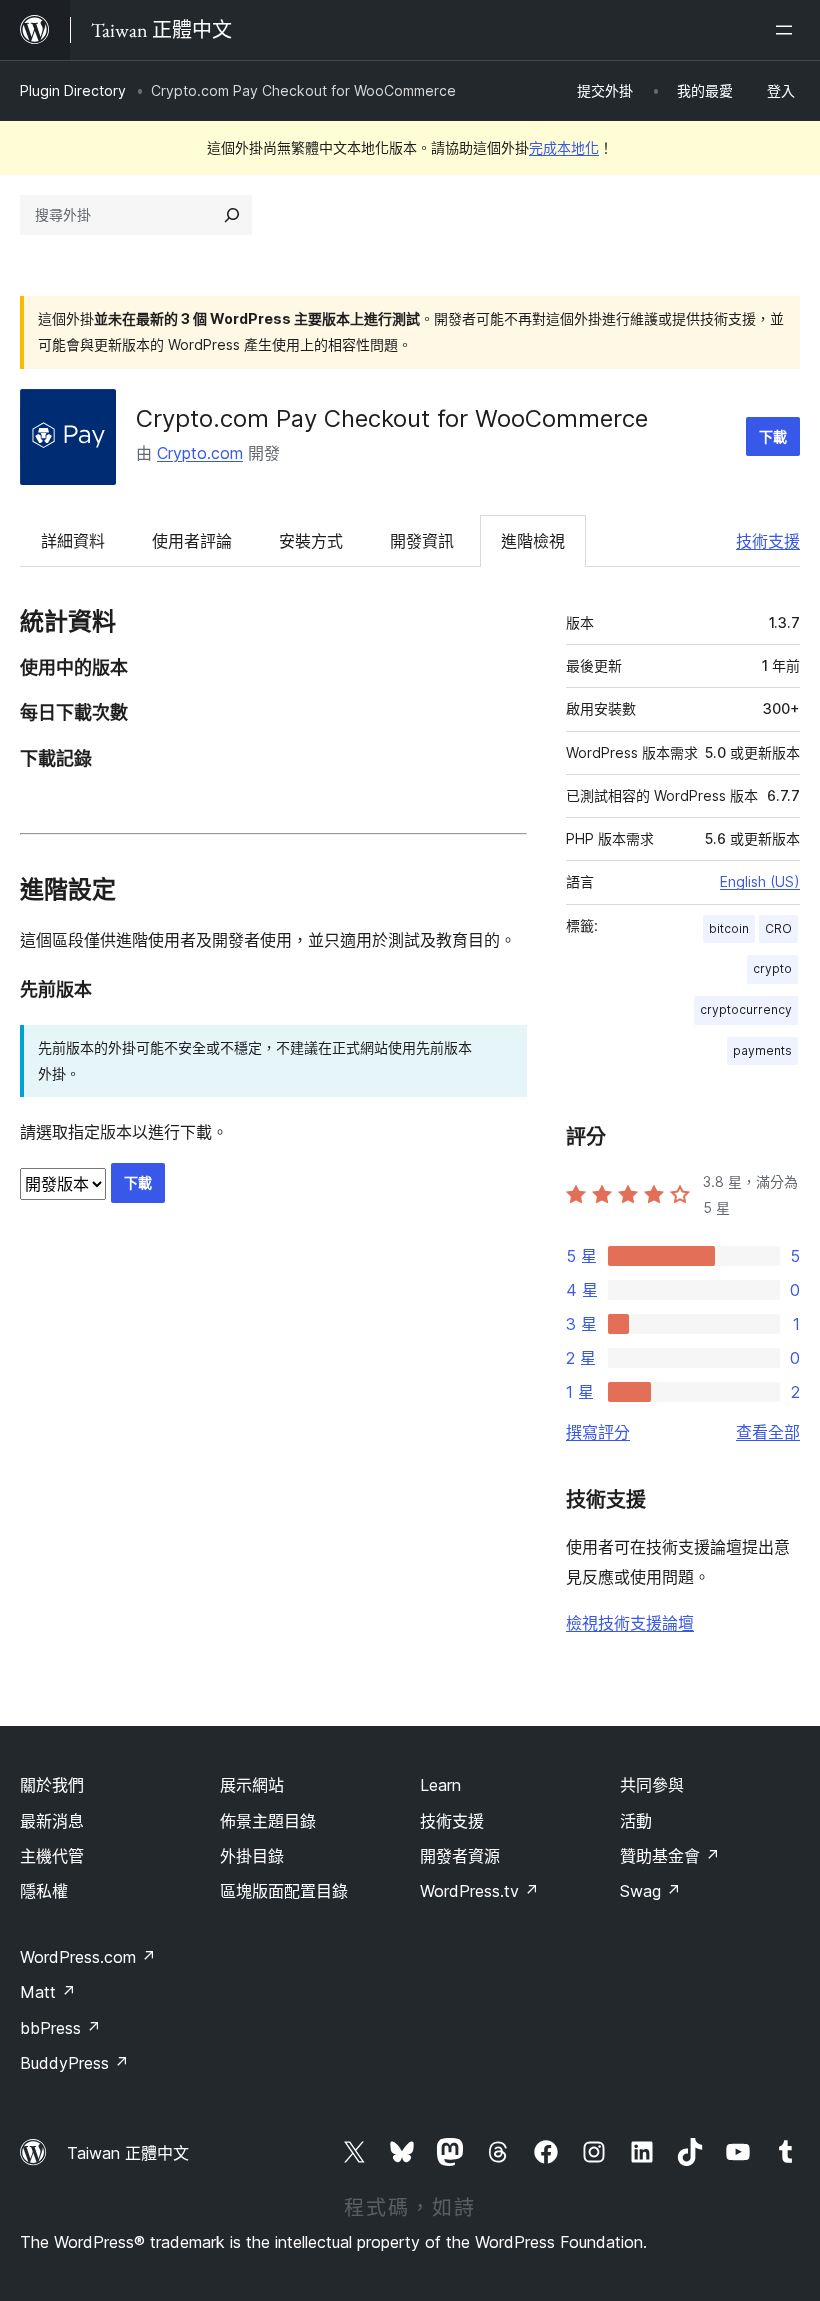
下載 (773, 436)
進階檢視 (533, 541)
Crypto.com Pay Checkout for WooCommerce (392, 418)
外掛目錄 (252, 1856)
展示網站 (252, 1785)
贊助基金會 (670, 1856)
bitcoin (729, 928)
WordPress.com (88, 1957)
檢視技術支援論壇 (630, 1623)
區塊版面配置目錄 (284, 1891)
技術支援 (768, 541)
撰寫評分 (598, 1432)
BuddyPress (74, 2063)
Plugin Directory (73, 90)
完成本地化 (564, 147)
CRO (778, 928)
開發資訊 (422, 541)
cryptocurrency (746, 1009)
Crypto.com (200, 453)
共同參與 (652, 1785)
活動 (636, 1821)
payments (762, 1050)
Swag (650, 1891)
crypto (772, 968)
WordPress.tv (479, 1891)
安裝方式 (311, 541)
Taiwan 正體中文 (128, 2153)
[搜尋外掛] (232, 215)
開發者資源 (460, 1856)
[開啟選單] (788, 30)
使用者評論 (192, 541)
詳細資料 (73, 541)
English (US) (760, 881)
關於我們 (52, 1785)
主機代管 (52, 1856)
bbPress (60, 2028)
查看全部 (768, 1432)
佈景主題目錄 (268, 1821)
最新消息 (52, 1821)
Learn (440, 1785)
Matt (48, 1992)
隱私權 (44, 1891)
